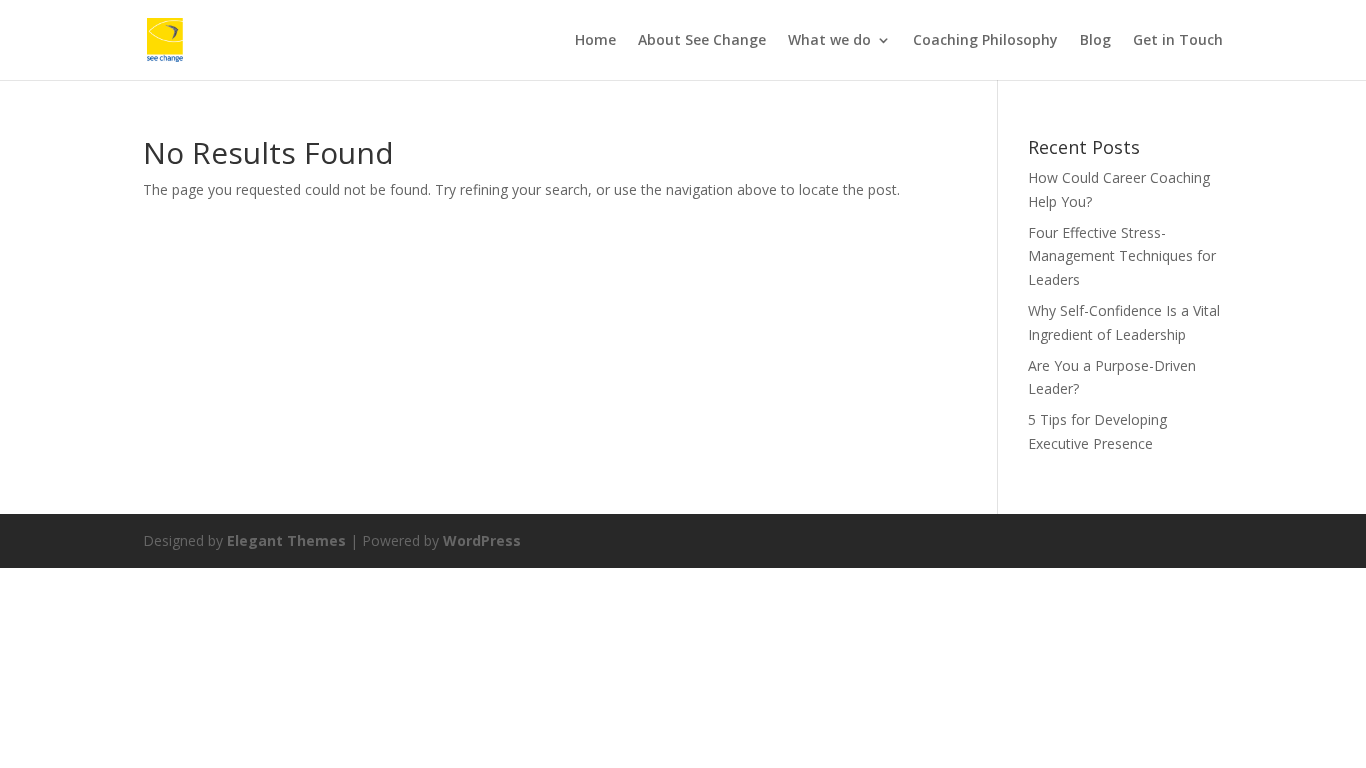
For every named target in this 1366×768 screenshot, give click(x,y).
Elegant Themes (286, 540)
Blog (1095, 41)
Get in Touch (1178, 41)
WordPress (482, 540)
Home (595, 41)
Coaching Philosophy (985, 41)
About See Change (702, 41)
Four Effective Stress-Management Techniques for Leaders (1122, 256)
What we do (829, 41)
